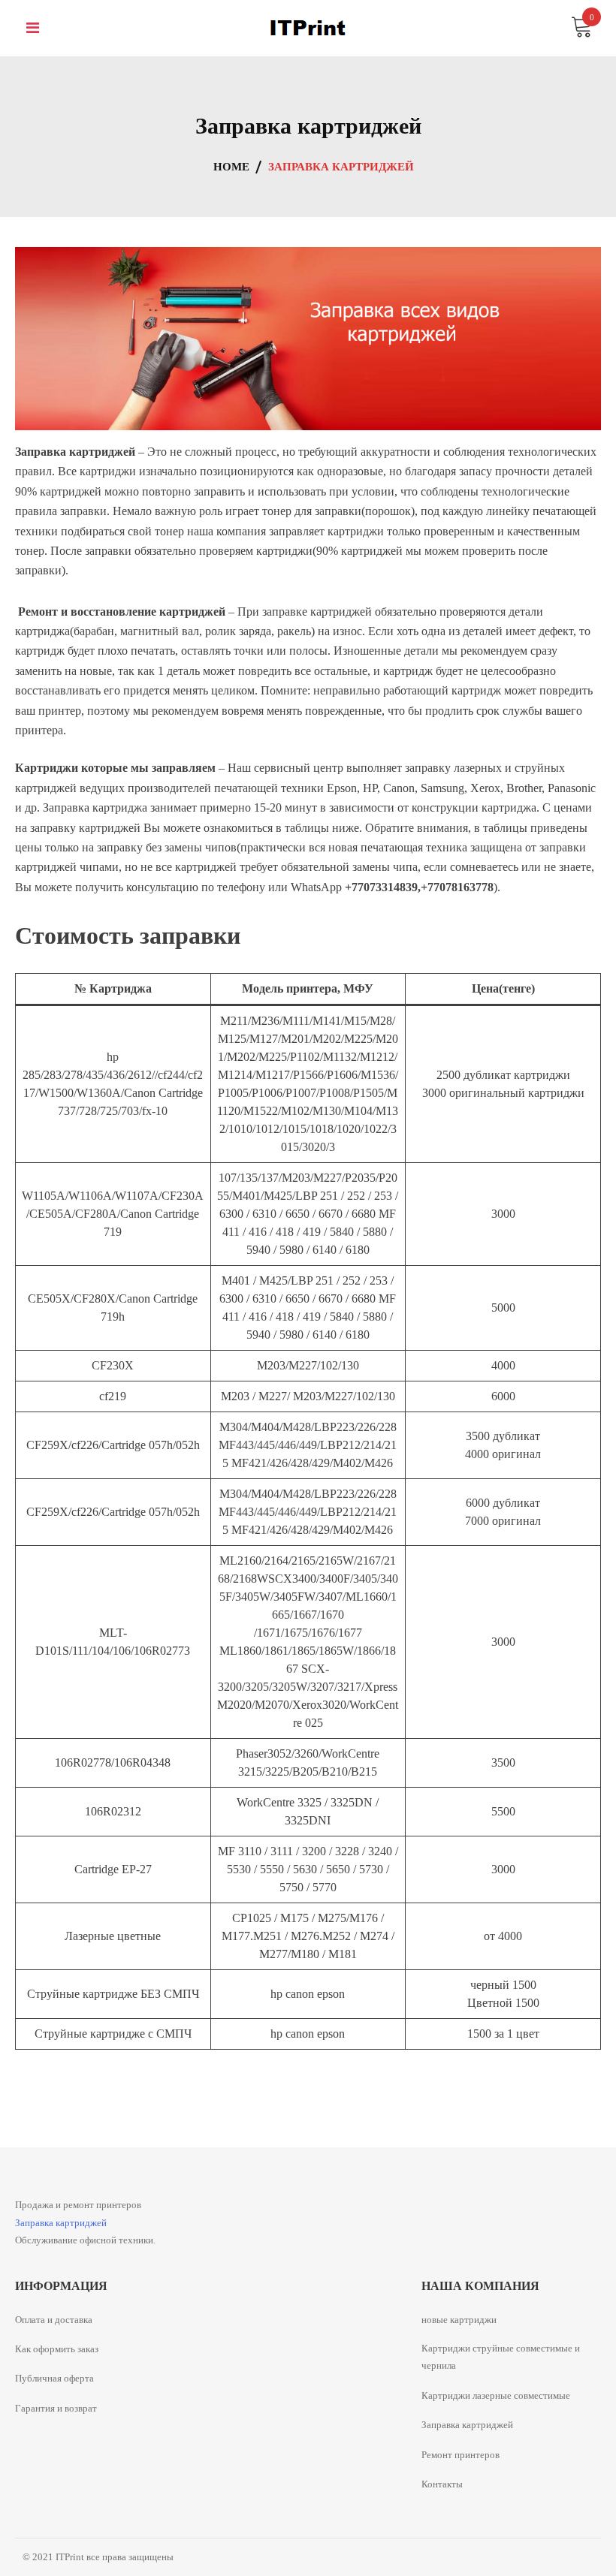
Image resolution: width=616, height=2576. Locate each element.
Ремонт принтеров (460, 2455)
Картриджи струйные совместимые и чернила (501, 2357)
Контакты (442, 2484)
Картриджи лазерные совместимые (496, 2395)
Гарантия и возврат (56, 2408)
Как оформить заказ (57, 2349)
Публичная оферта (54, 2378)
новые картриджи (459, 2320)
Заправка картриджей (61, 2223)
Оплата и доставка (54, 2320)
